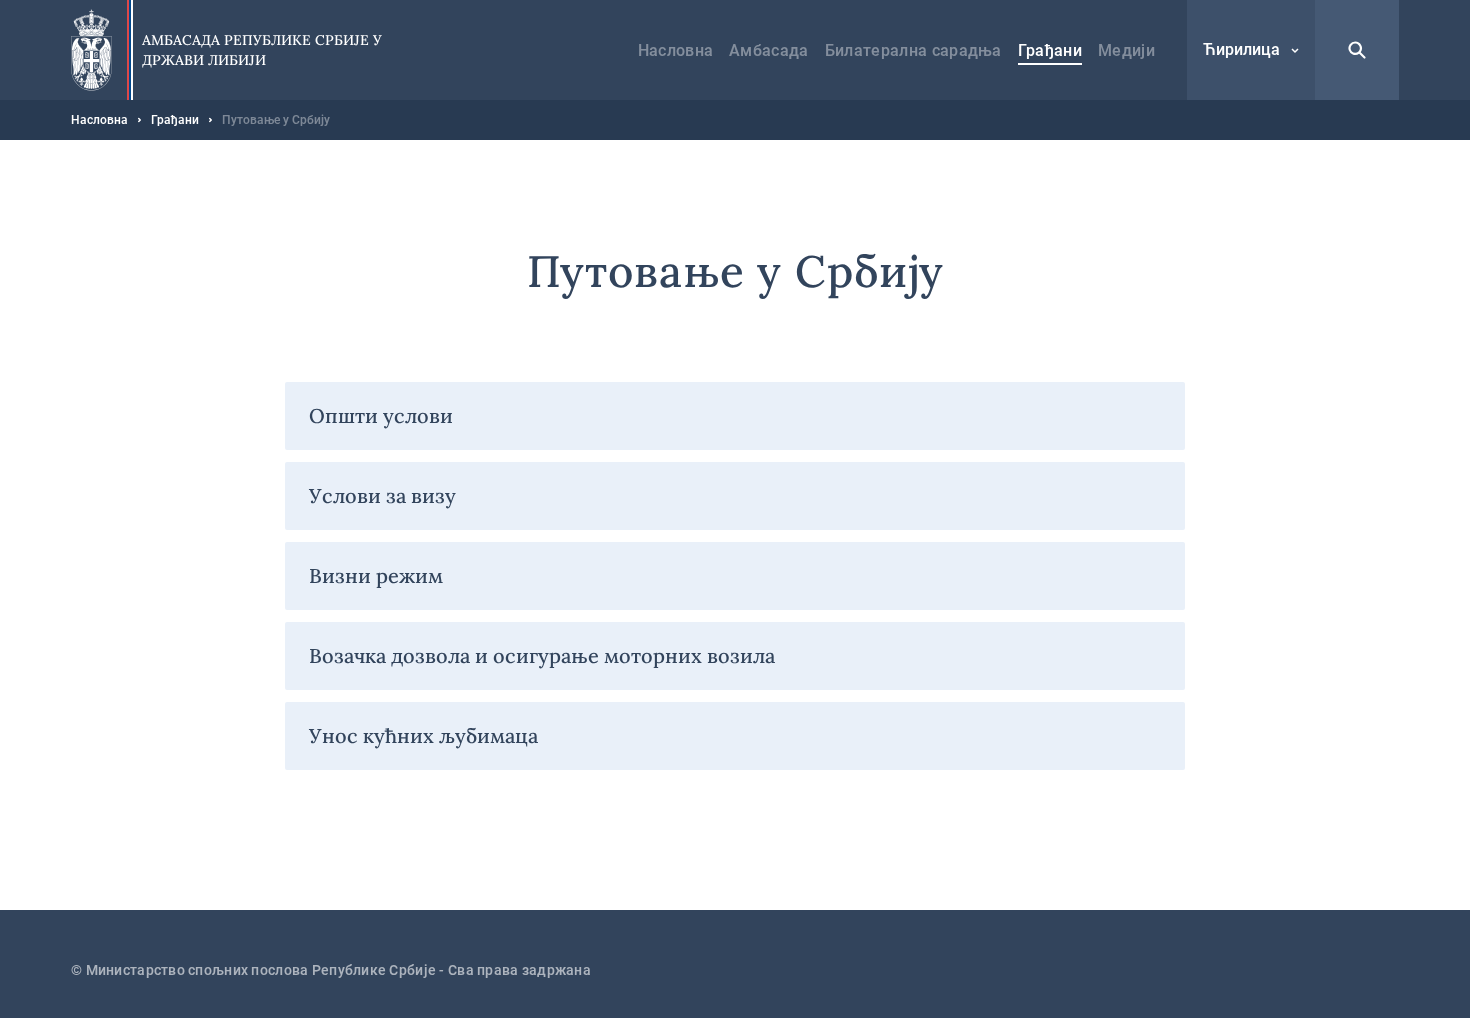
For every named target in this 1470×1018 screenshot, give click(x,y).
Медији (1126, 50)
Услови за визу (382, 495)
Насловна (676, 50)
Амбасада (769, 50)
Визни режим (376, 575)
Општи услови (381, 415)
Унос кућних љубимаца (423, 735)
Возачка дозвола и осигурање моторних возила (542, 655)
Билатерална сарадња (913, 50)
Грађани (1050, 50)
